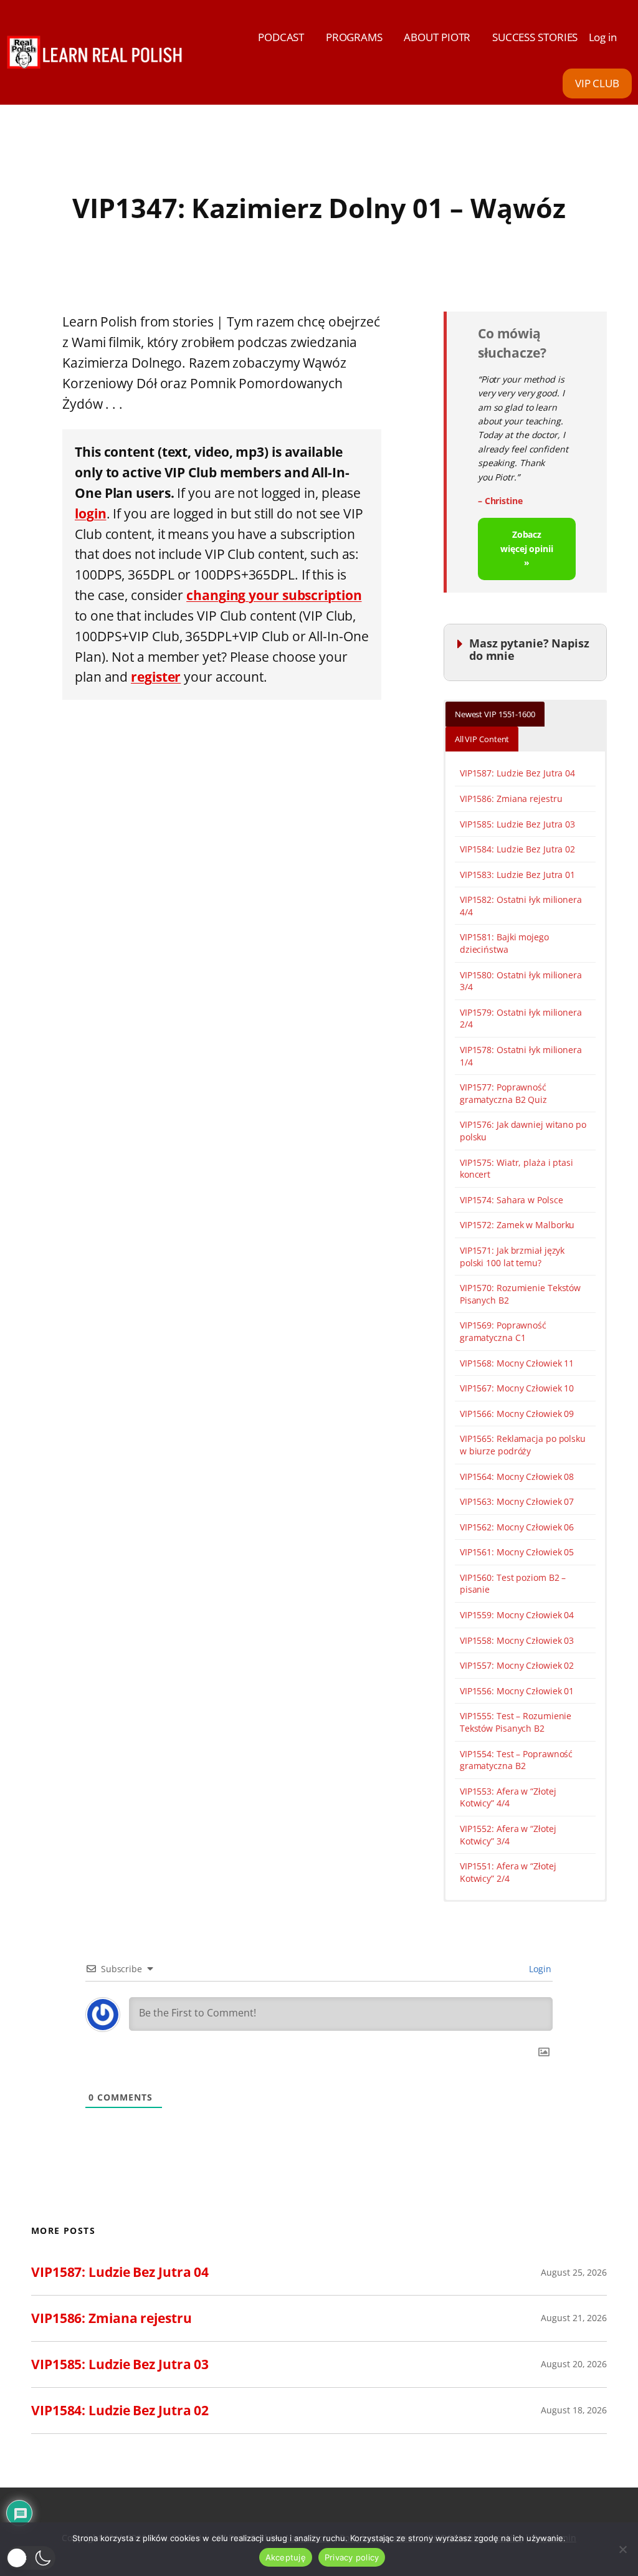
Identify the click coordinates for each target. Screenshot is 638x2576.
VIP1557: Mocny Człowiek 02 (517, 1665)
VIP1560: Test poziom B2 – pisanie (513, 1584)
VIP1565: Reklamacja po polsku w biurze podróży (523, 1445)
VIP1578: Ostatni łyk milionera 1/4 (521, 1056)
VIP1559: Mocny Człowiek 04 (517, 1615)
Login (539, 1969)
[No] (622, 2549)
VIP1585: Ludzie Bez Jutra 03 (517, 824)
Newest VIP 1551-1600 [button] (495, 714)
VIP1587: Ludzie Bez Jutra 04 (517, 773)
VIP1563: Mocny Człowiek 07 (517, 1501)
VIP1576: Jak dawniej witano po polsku (523, 1131)
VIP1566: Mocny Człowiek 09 (517, 1414)
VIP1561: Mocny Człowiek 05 (517, 1552)
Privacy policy (352, 2557)
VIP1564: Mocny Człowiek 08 (517, 1476)
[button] (31, 2558)
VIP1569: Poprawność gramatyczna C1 (503, 1331)
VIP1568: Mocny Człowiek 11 (517, 1363)
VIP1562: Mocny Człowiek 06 (517, 1527)
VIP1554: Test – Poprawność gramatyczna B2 (516, 1760)
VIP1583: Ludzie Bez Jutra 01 (517, 875)
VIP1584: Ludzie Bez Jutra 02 (517, 849)
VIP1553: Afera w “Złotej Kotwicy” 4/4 (508, 1797)
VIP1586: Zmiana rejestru (511, 799)
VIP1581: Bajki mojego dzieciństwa (504, 943)
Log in (603, 37)
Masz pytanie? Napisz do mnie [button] (529, 649)
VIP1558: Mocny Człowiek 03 (517, 1640)
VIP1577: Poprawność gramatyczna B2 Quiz (503, 1093)
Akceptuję (286, 2557)
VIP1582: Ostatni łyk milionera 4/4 (521, 906)
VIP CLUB (597, 83)
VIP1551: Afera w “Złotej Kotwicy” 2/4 (508, 1872)
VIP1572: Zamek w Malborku (517, 1225)
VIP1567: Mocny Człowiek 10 (517, 1388)
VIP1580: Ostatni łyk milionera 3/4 (521, 981)
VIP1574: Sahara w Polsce (512, 1200)
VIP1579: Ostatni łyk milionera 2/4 (521, 1018)
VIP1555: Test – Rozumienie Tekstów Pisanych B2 (516, 1722)
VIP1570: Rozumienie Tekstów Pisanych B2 (520, 1294)
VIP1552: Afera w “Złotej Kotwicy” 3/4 (508, 1835)
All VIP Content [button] (482, 739)
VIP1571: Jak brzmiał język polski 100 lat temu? (512, 1257)
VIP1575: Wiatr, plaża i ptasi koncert (517, 1169)
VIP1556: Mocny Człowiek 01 (517, 1691)
